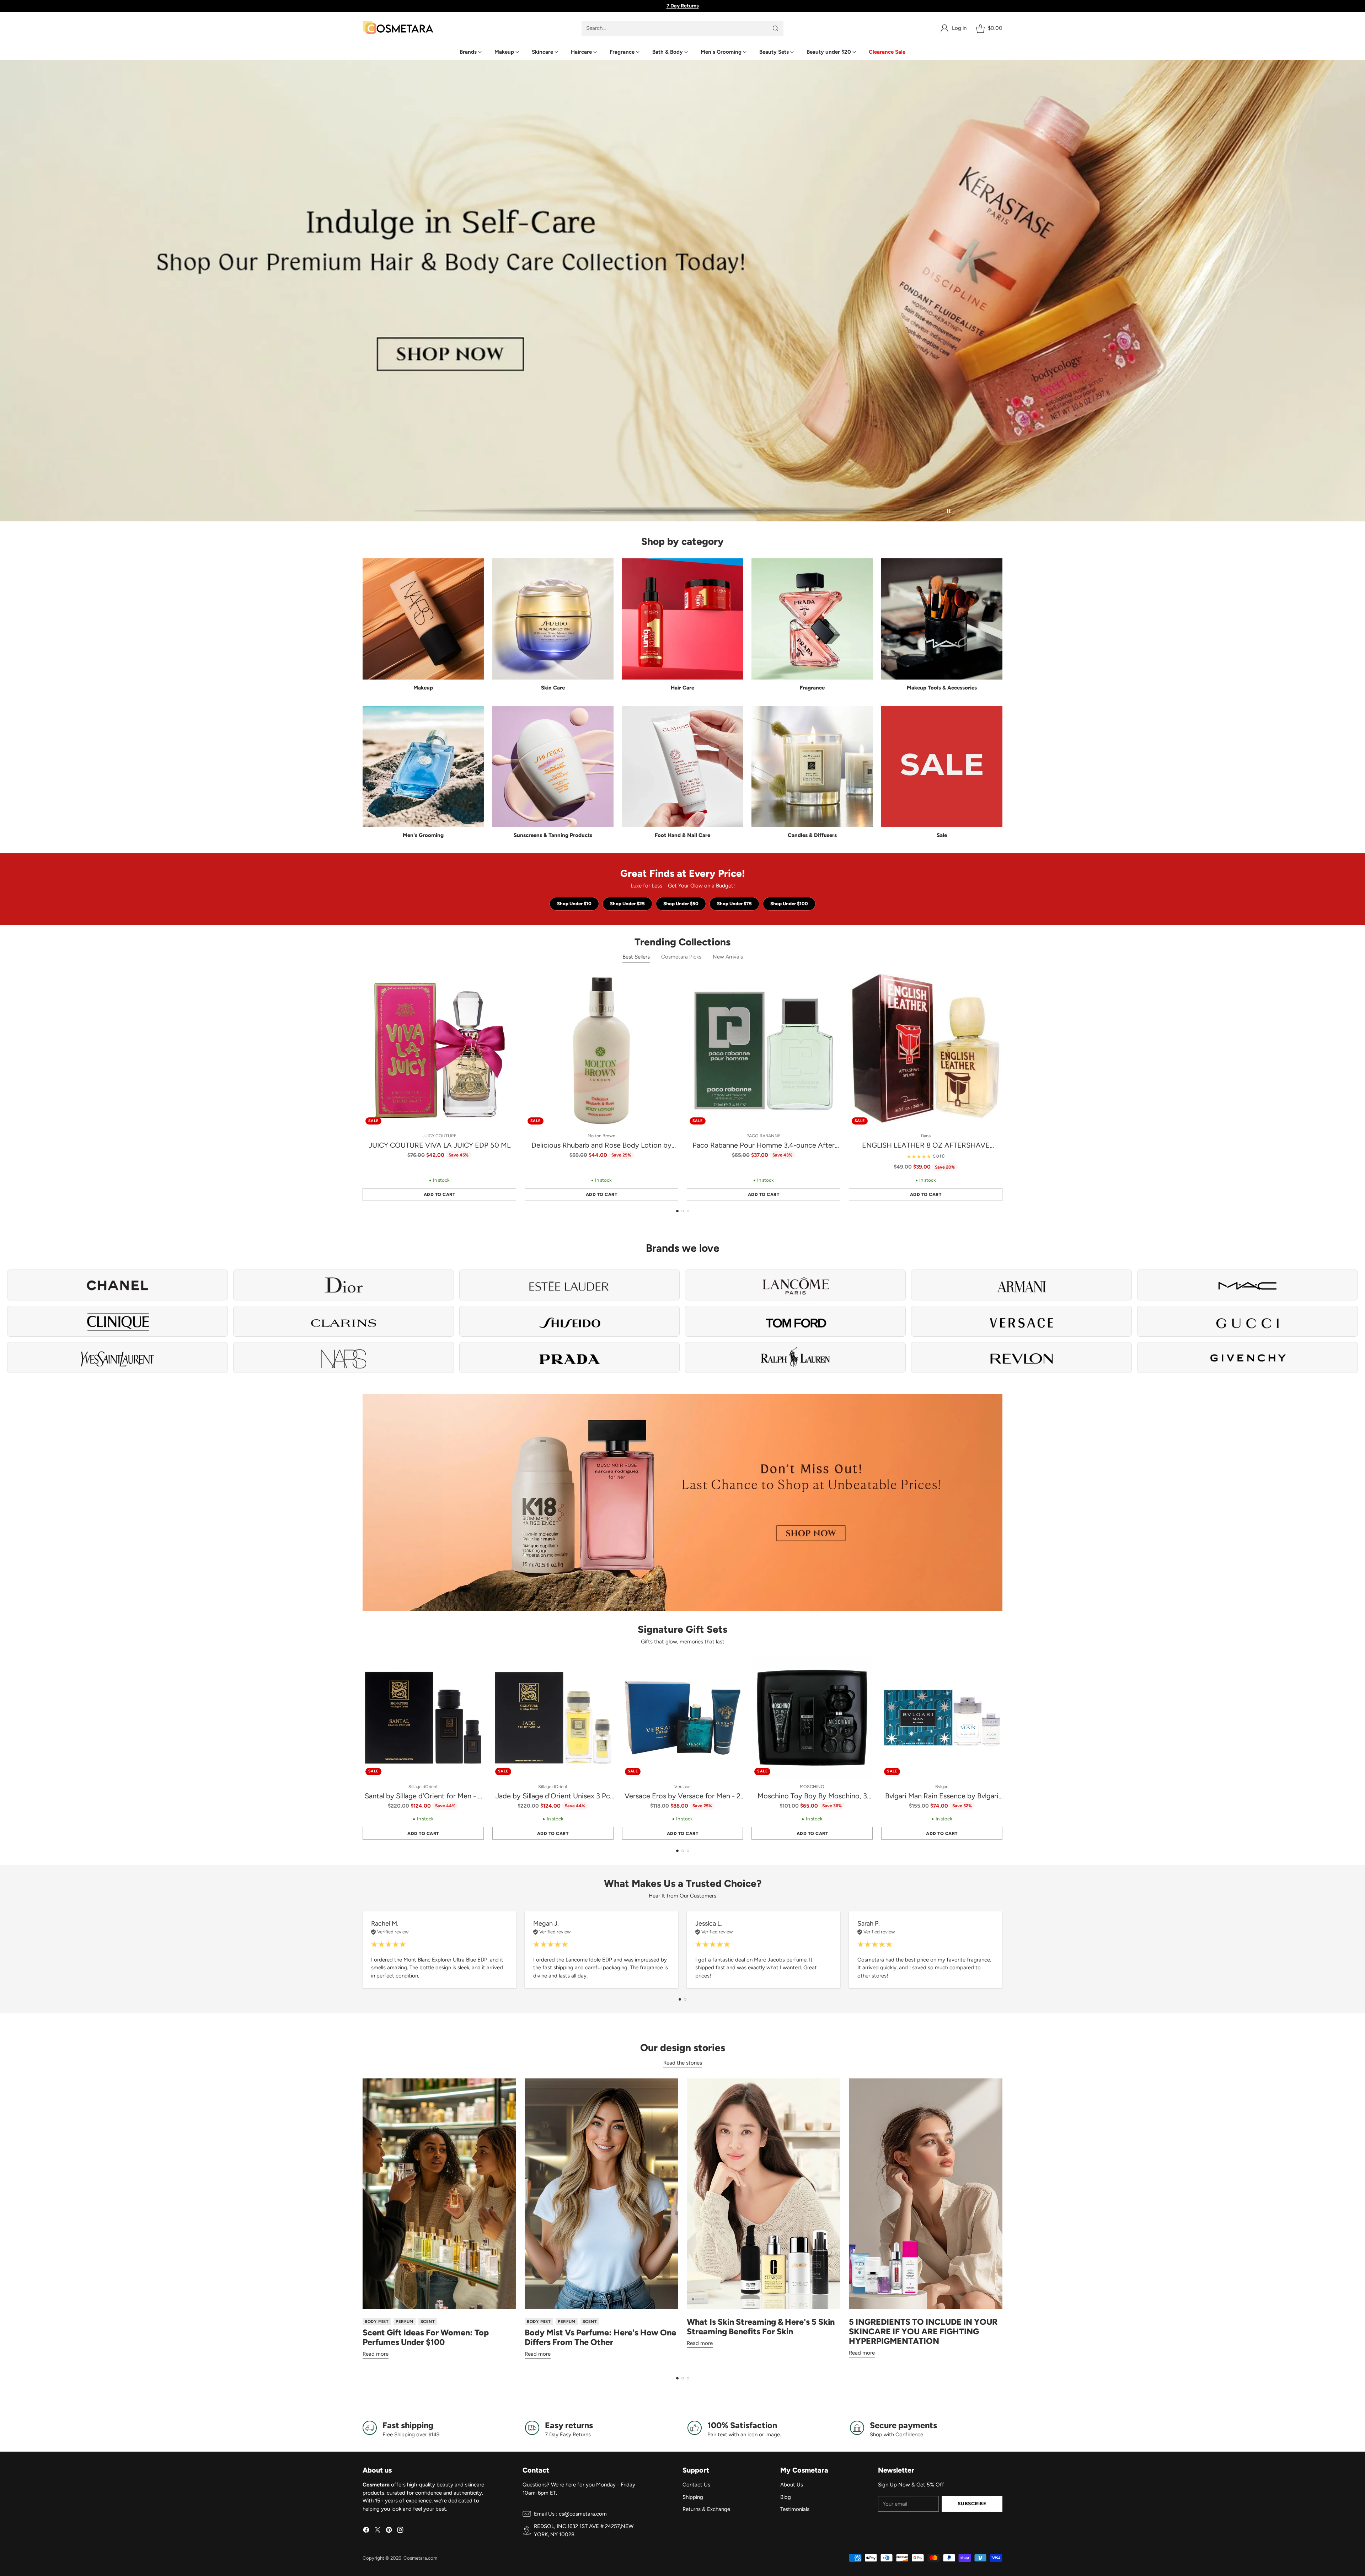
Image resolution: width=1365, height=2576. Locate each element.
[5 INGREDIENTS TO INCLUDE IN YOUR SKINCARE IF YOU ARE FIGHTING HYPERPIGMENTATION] (926, 2194)
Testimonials (795, 2509)
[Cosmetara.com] (398, 28)
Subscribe (972, 2503)
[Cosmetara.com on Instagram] (400, 2531)
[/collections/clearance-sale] (682, 1502)
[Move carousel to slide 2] (677, 511)
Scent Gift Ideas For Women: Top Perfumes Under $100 (426, 2337)
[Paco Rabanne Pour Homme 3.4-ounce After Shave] (764, 1051)
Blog (786, 2497)
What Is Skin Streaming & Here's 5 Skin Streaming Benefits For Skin (761, 2327)
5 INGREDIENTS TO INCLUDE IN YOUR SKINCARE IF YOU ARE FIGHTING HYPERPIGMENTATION (923, 2331)
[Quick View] (507, 983)
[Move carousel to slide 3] (853, 511)
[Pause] (949, 511)
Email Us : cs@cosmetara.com (570, 2514)
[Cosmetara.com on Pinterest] (389, 2531)
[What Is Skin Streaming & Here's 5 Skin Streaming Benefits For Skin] (764, 2194)
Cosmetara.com (420, 2558)
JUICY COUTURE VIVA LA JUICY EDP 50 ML (440, 1145)
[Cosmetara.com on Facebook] (366, 2531)
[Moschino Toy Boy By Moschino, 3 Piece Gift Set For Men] (812, 1718)
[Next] (1002, 1088)
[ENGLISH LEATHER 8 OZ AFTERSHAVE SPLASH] (926, 1051)
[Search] (776, 28)
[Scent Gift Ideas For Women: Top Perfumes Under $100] (439, 2194)
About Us (792, 2485)
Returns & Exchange (706, 2509)
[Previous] (363, 1088)
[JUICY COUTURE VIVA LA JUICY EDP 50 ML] (439, 1051)
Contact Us (696, 2485)
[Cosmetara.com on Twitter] (378, 2531)
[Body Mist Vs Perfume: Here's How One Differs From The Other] (601, 2194)
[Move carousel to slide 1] (501, 511)
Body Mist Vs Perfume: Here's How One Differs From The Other (600, 2337)
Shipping (693, 2497)
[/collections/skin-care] (682, 291)
